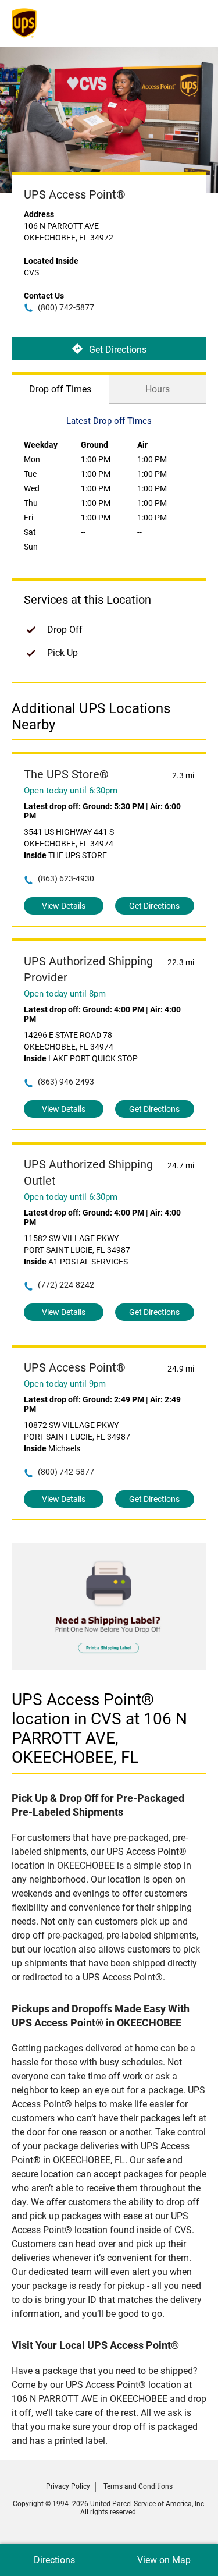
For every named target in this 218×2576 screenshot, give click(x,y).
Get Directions (118, 349)
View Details (64, 906)
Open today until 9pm (65, 1384)
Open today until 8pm (65, 994)
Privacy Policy (68, 2486)
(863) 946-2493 (66, 1082)
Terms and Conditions (138, 2486)
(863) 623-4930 (66, 878)
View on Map (164, 2560)
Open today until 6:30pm (71, 791)
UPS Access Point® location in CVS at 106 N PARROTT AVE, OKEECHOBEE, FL (99, 1728)
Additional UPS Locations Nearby (91, 717)
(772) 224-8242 (66, 1285)
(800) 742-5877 (66, 307)
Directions (54, 2560)
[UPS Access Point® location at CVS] (109, 1667)
